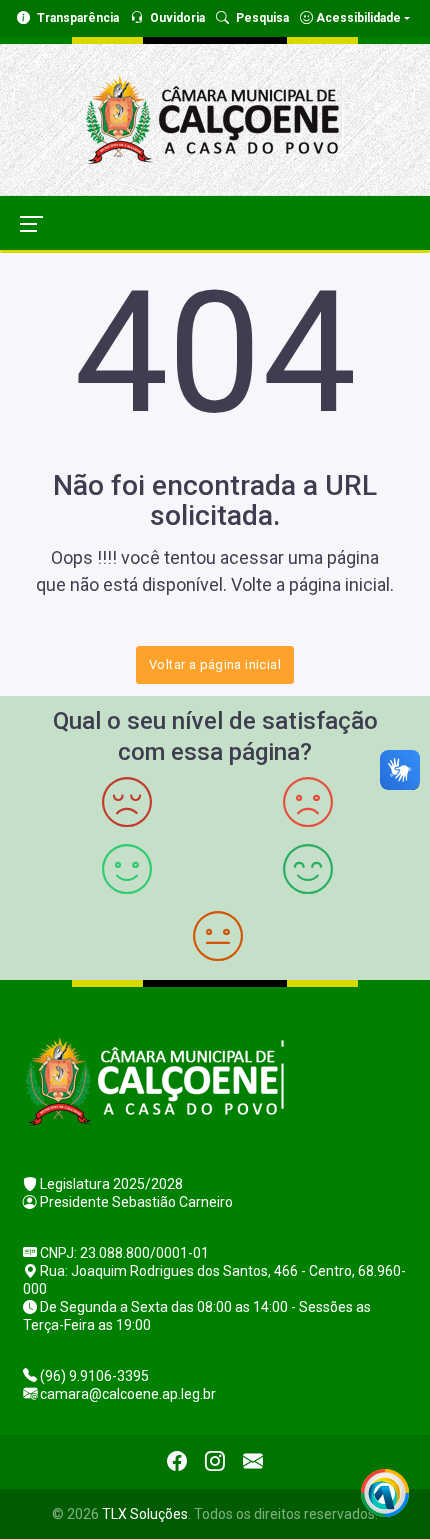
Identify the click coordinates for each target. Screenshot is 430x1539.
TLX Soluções (145, 1514)
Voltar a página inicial (215, 664)
